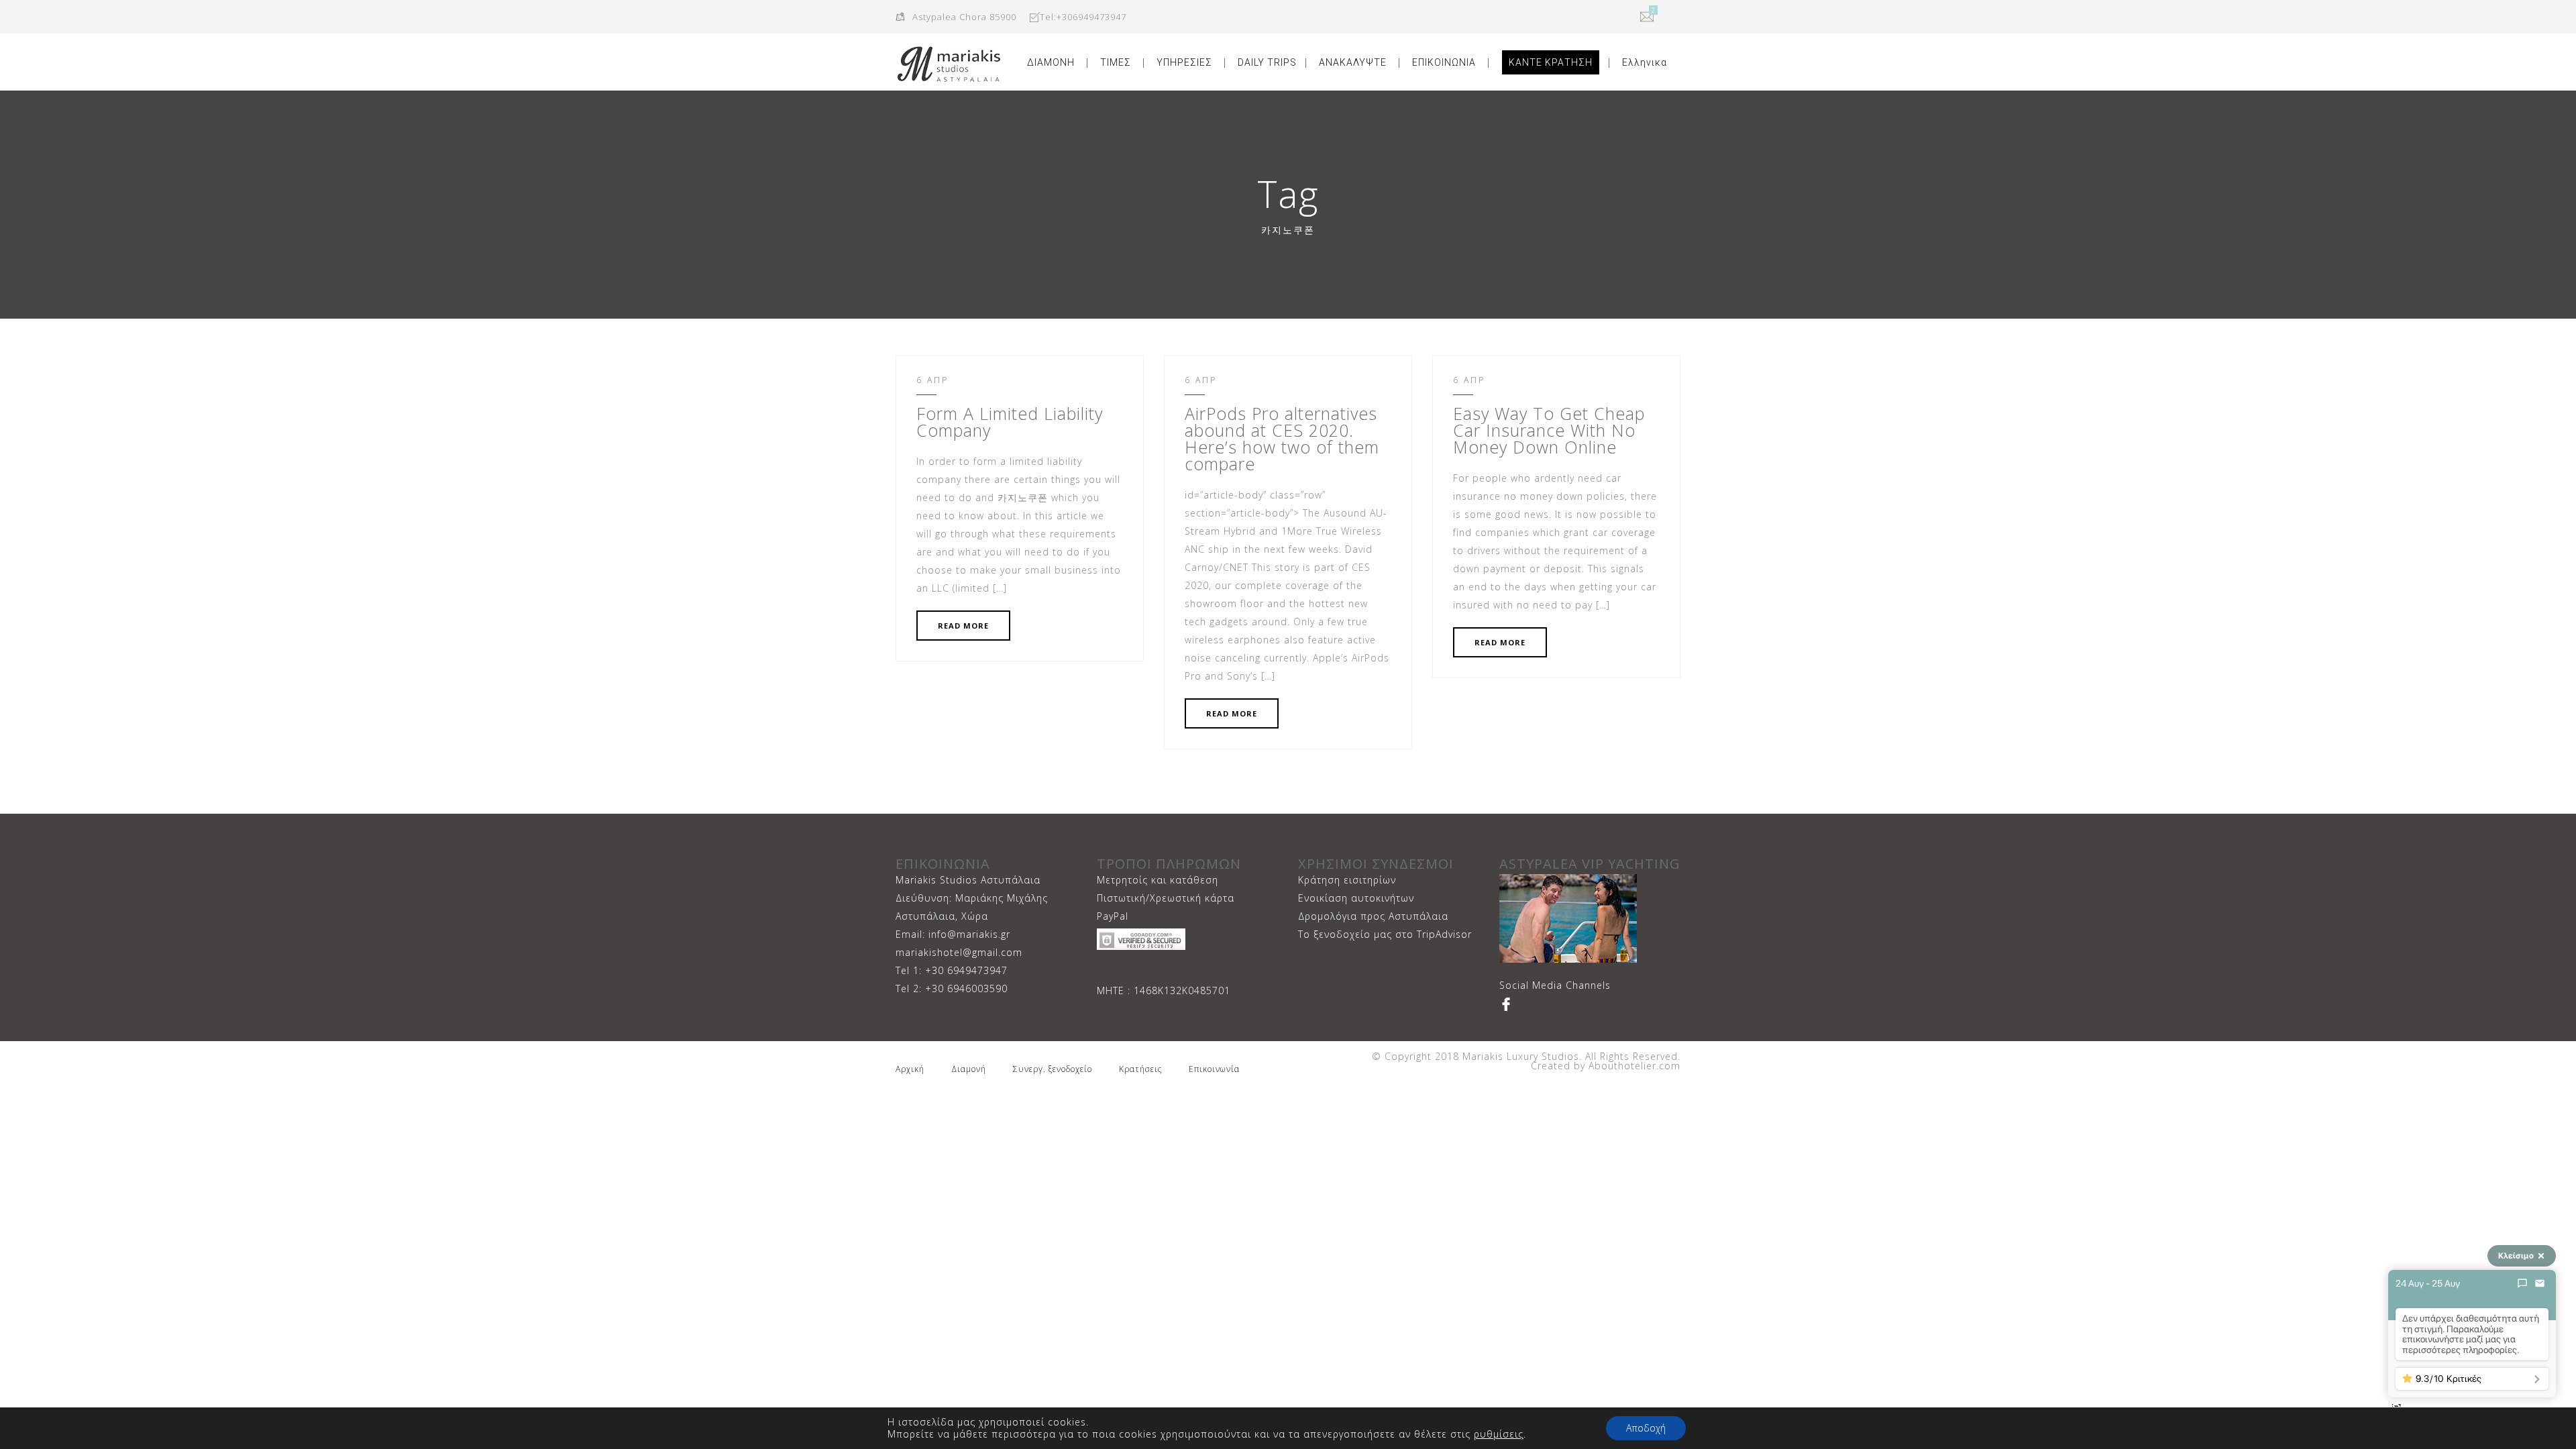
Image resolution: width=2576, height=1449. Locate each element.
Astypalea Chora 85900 (964, 17)
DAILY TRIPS (1267, 62)
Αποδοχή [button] (1646, 1428)
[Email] (2540, 1283)
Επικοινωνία (1214, 1069)
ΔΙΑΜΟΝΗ (1051, 62)
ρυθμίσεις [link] (1499, 1434)
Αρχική (910, 1069)
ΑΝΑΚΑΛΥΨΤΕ (1353, 62)
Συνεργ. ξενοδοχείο (1053, 1069)
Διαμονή (969, 1069)
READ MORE (963, 626)
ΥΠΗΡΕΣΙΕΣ (1184, 62)
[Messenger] (2522, 1283)
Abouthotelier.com (1633, 1066)
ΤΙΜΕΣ (1116, 62)
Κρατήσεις (1140, 1069)
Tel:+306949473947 (1083, 17)
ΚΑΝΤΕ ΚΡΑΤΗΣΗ (1551, 62)
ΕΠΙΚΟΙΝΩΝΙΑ (1444, 62)
